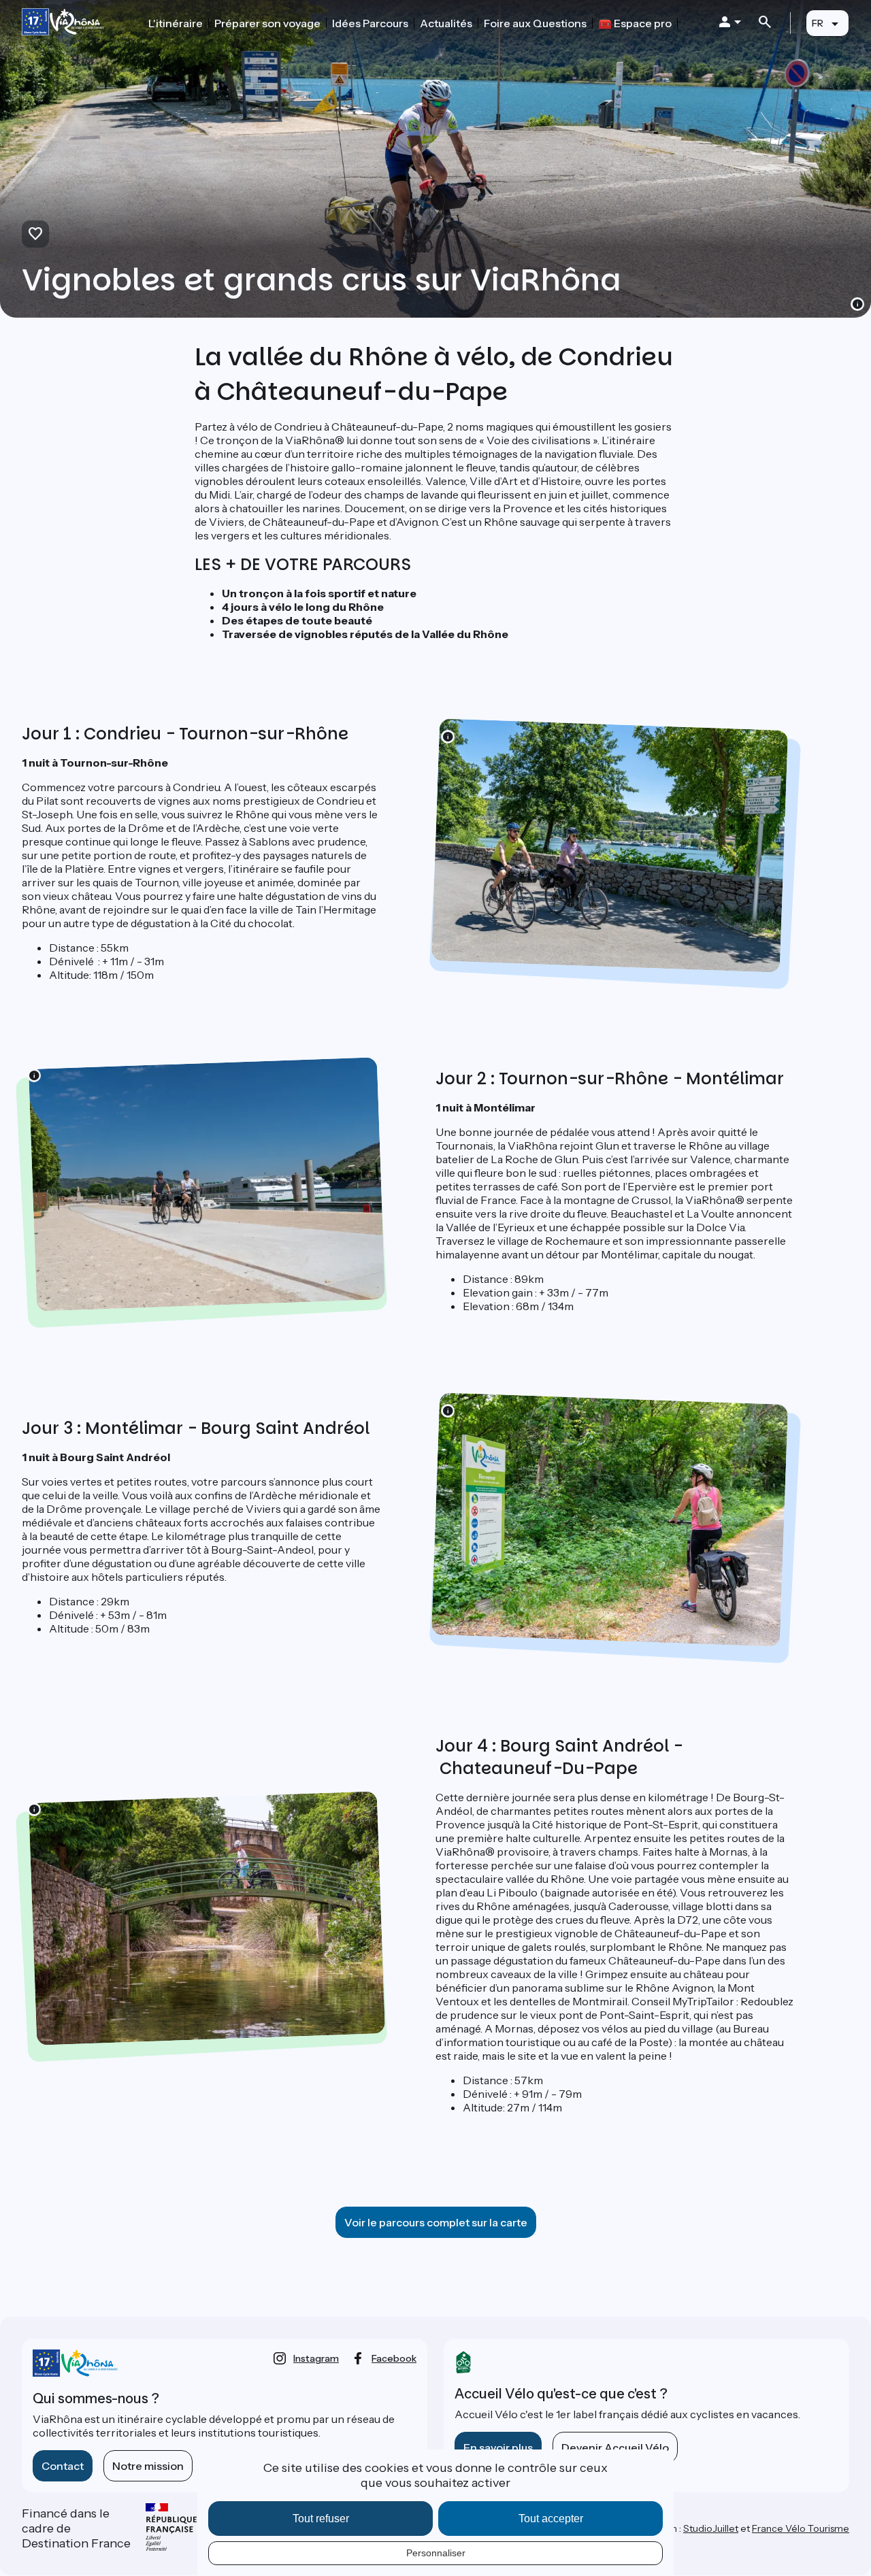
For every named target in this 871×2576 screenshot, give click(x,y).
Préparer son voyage (267, 23)
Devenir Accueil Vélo (615, 2447)
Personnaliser (436, 2553)
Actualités (446, 23)
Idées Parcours (370, 23)
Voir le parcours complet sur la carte (436, 2222)
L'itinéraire (176, 23)
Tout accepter (551, 2519)
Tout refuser (321, 2519)
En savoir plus (498, 2447)
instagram (316, 2358)
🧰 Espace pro (635, 23)
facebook (394, 2358)
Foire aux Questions (535, 23)
